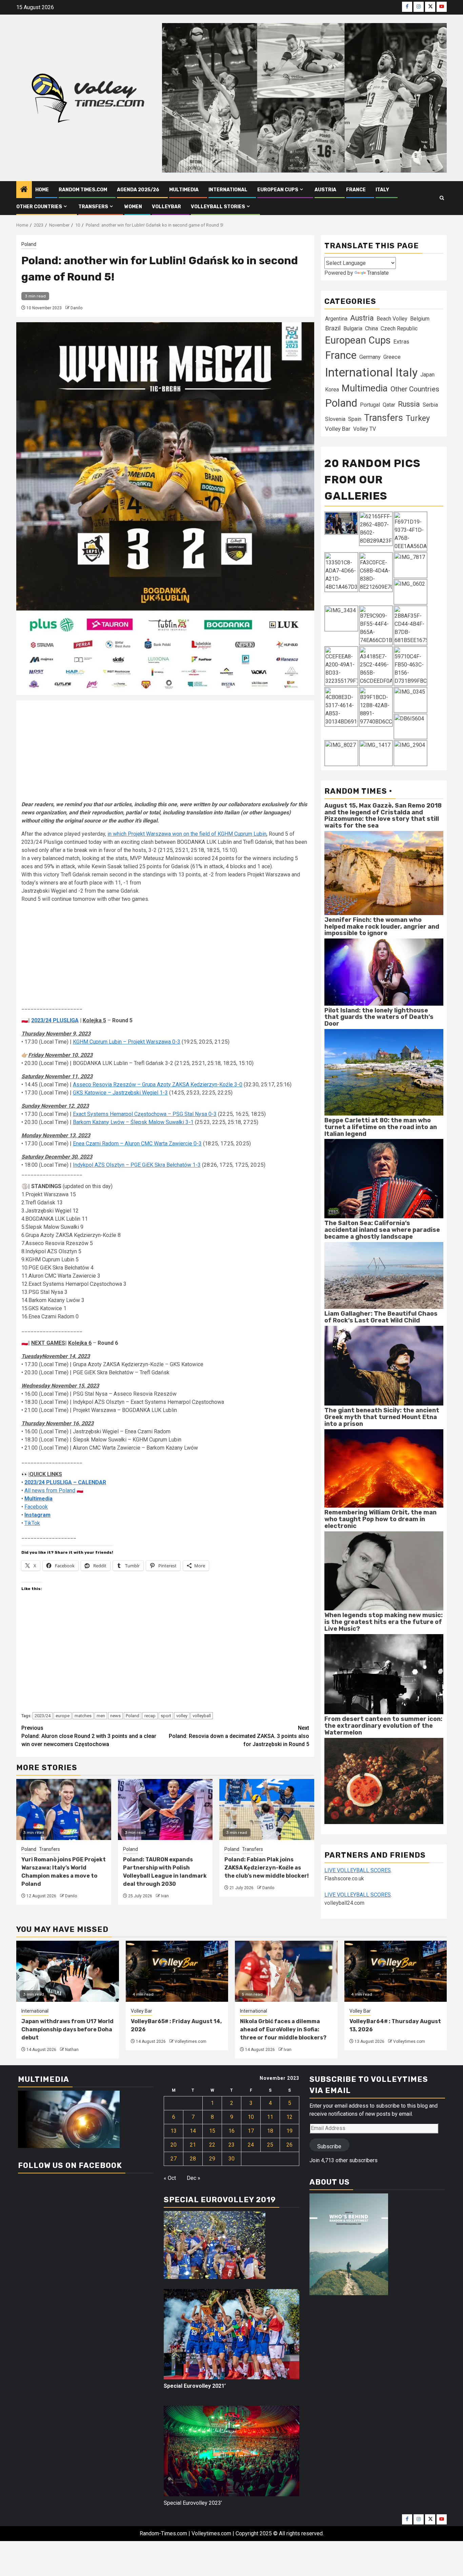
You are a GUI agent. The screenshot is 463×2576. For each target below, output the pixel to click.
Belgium (420, 319)
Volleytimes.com (190, 2041)
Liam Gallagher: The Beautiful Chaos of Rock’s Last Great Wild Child (381, 1317)
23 (231, 2145)
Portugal (370, 405)
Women (133, 207)
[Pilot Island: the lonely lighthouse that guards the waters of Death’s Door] (384, 1072)
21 (193, 2145)
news (115, 1716)
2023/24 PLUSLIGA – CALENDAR (65, 1482)
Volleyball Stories (218, 207)
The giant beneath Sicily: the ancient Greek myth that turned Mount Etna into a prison (382, 1417)
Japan (427, 375)
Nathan (72, 2050)
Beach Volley (392, 319)
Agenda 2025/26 (138, 190)
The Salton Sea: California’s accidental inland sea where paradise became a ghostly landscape (382, 1230)
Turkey (418, 418)
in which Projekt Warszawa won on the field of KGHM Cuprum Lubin (187, 834)
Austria (325, 190)
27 (174, 2159)
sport (166, 1716)
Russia (409, 404)
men (101, 1716)
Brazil (333, 328)
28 (193, 2159)
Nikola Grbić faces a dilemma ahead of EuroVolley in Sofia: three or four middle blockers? (283, 2029)
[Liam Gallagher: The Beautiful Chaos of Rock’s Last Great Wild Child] (384, 1365)
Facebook (36, 1507)
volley (182, 1716)
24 (251, 2145)
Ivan (165, 1896)
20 (174, 2145)
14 (193, 2131)
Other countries (39, 207)
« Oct (170, 2178)
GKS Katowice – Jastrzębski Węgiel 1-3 (120, 1093)
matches (83, 1716)
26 (289, 2145)
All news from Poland (50, 1490)
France (356, 190)
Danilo (76, 308)
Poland (29, 244)
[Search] (442, 198)
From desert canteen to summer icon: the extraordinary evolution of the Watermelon (383, 1726)
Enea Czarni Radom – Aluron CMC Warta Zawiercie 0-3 (137, 1144)
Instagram (37, 1515)
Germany (370, 357)
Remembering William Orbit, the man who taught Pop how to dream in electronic (380, 1519)
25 (270, 2145)
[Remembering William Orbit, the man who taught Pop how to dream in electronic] (384, 1571)
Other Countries (415, 389)
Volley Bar (338, 429)
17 (251, 2131)
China (371, 328)
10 (251, 2117)
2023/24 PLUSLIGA (55, 1020)
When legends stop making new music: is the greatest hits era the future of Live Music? (384, 1622)
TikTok (32, 1523)
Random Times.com (83, 190)
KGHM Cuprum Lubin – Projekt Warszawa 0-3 (127, 1042)
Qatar (389, 405)
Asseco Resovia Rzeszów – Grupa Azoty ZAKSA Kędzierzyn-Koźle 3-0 (158, 1084)
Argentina (336, 319)
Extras (401, 342)
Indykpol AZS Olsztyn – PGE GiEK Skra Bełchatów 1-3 (137, 1165)
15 (212, 2131)
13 (174, 2131)
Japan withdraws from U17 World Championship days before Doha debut (67, 2029)
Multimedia (184, 190)
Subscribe (329, 2146)
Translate (378, 273)
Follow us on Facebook (70, 2165)
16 (231, 2131)
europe (63, 1716)
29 (212, 2159)
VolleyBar (166, 207)
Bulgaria (353, 328)
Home (42, 190)
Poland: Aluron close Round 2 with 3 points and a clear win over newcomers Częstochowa (89, 1736)
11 (270, 2117)
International (228, 190)
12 (289, 2117)
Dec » (194, 2178)
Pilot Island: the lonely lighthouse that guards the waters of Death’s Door (379, 1017)
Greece (392, 357)
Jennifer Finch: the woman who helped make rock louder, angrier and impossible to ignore (382, 927)
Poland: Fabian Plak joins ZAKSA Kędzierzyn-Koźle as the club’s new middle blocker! (267, 1868)
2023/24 (43, 1716)
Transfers (93, 207)
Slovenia (335, 419)
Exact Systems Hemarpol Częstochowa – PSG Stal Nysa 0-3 (145, 1114)
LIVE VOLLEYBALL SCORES (358, 1870)
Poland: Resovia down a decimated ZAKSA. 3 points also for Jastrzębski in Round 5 (239, 1736)
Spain (355, 419)
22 (212, 2145)
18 (270, 2131)
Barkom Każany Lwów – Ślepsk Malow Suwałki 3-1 (133, 1122)
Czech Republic (399, 328)
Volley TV (365, 429)
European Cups (278, 190)
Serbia (430, 405)
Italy (382, 190)
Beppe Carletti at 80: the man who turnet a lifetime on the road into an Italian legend (381, 1127)
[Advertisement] (165, 753)
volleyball (202, 1716)
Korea (332, 390)
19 (289, 2131)
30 (231, 2159)
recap (150, 1716)
